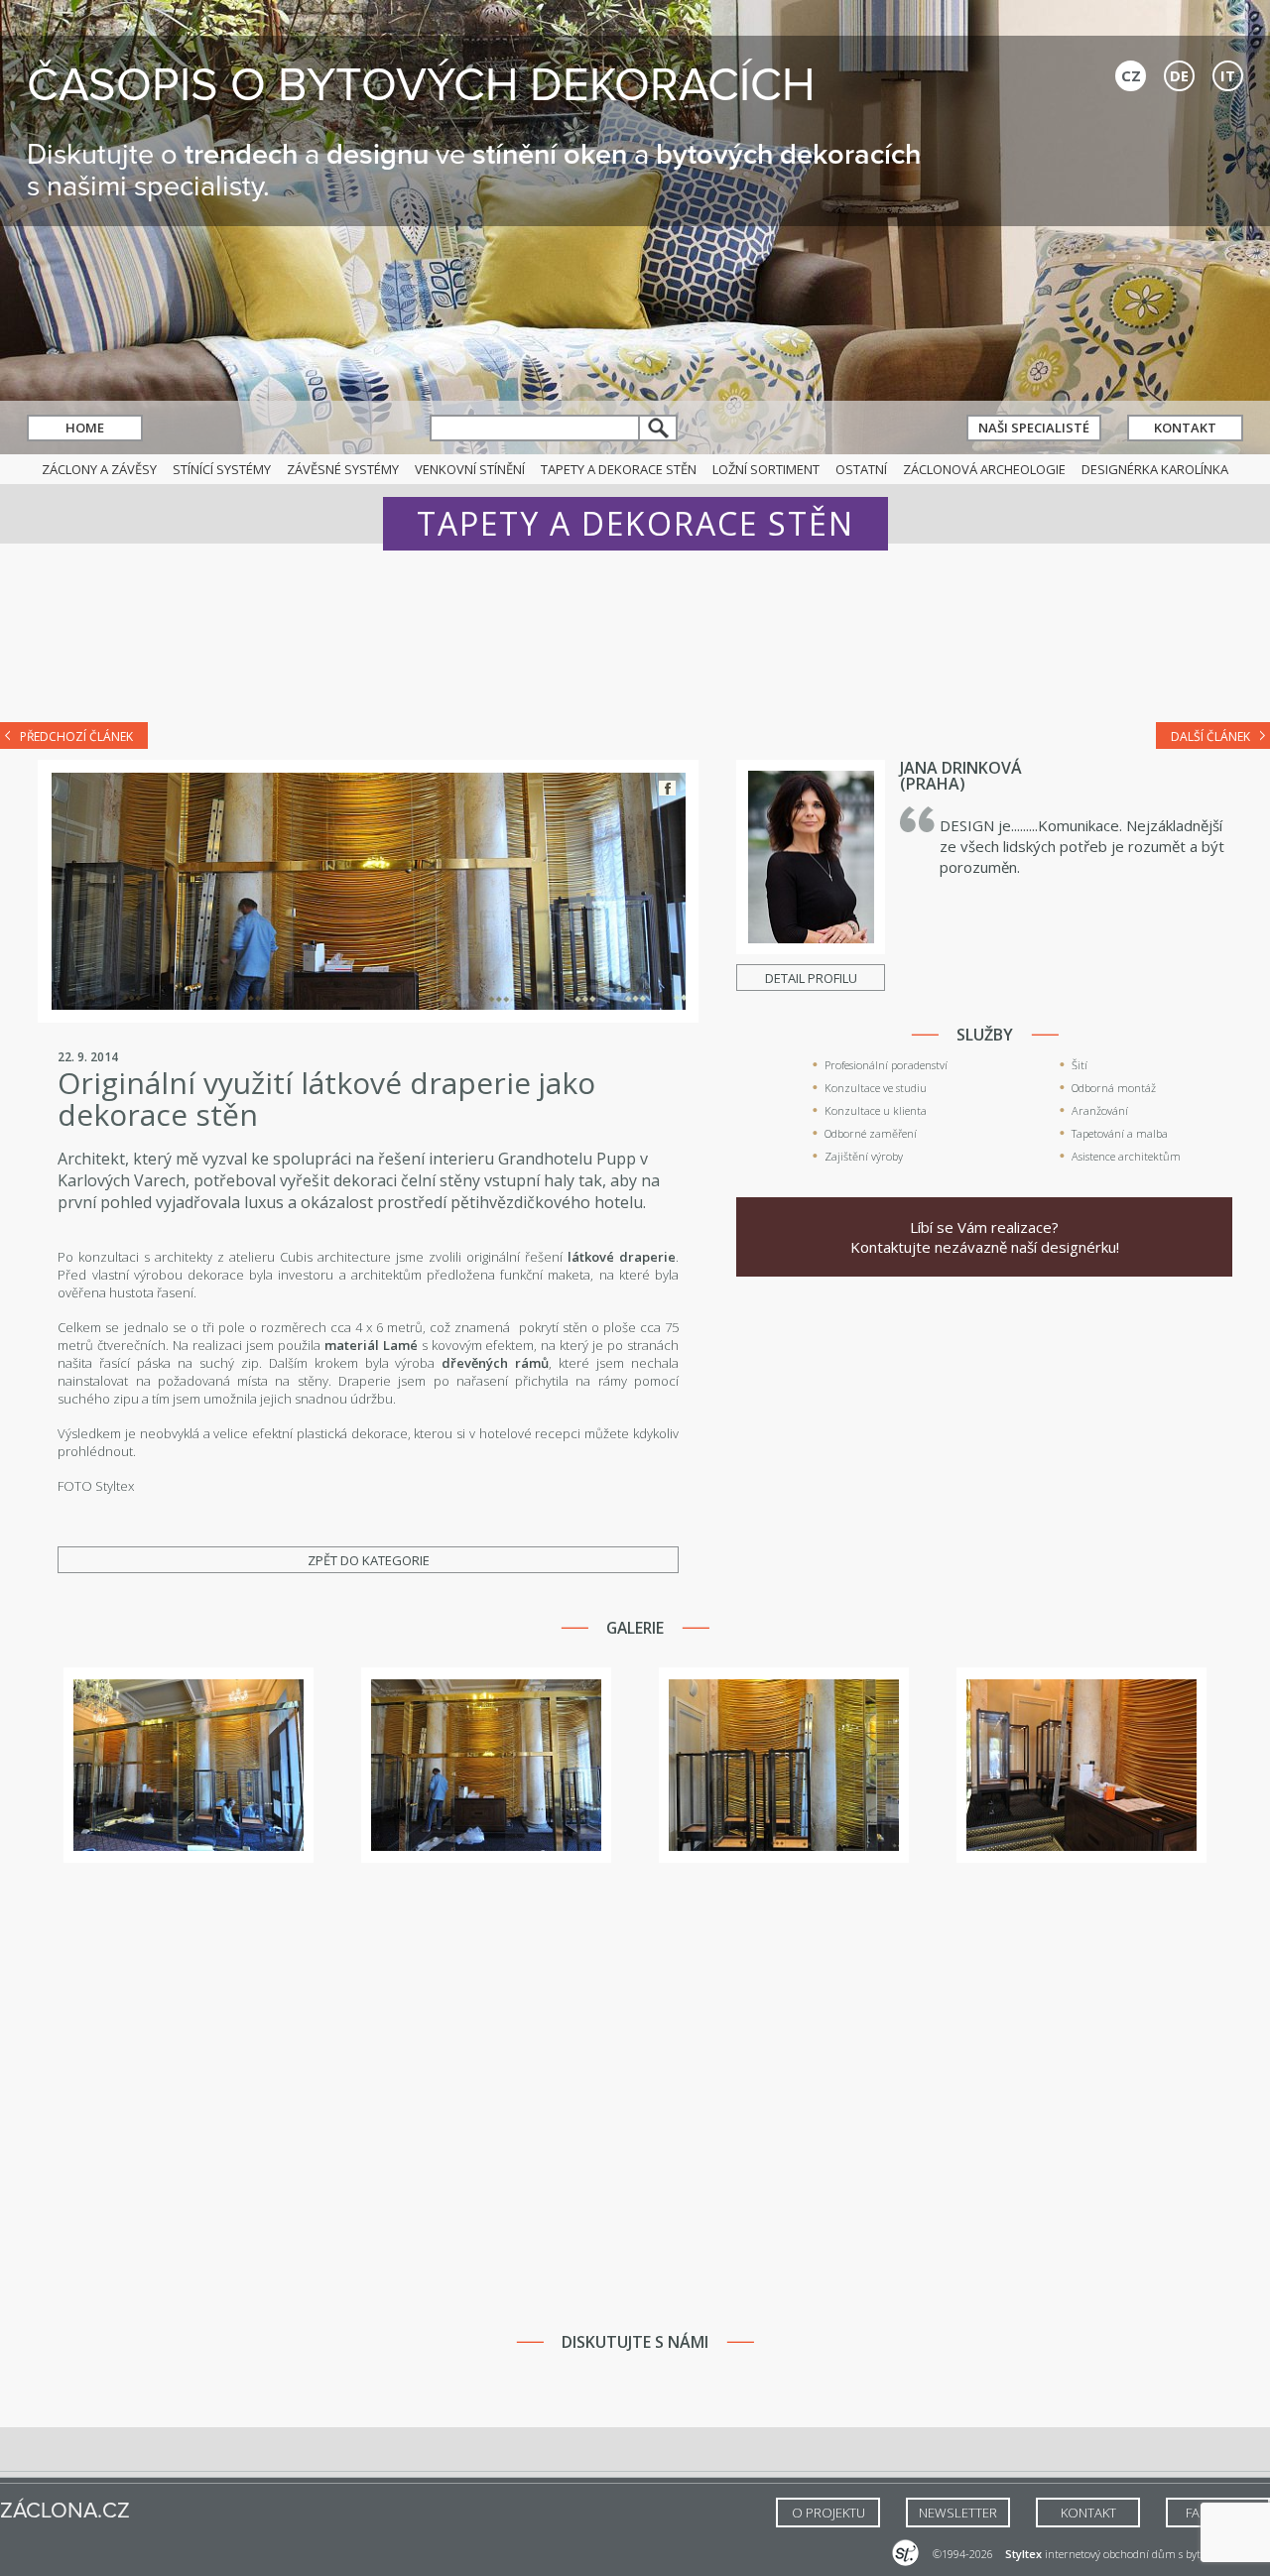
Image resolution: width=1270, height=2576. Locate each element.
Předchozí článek (76, 736)
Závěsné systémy (343, 469)
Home (85, 428)
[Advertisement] (635, 647)
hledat (659, 428)
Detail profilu (811, 978)
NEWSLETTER (958, 2513)
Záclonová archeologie (984, 469)
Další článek (1210, 736)
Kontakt (1185, 428)
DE (1179, 75)
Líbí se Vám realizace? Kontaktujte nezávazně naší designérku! (985, 1237)
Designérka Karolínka (1155, 469)
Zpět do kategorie (369, 1560)
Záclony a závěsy (99, 469)
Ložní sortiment (766, 469)
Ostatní (861, 469)
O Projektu (828, 2513)
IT (1228, 75)
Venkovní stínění (470, 469)
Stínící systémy (222, 469)
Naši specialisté (1034, 428)
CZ (1131, 75)
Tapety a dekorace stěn (619, 469)
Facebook (667, 788)
